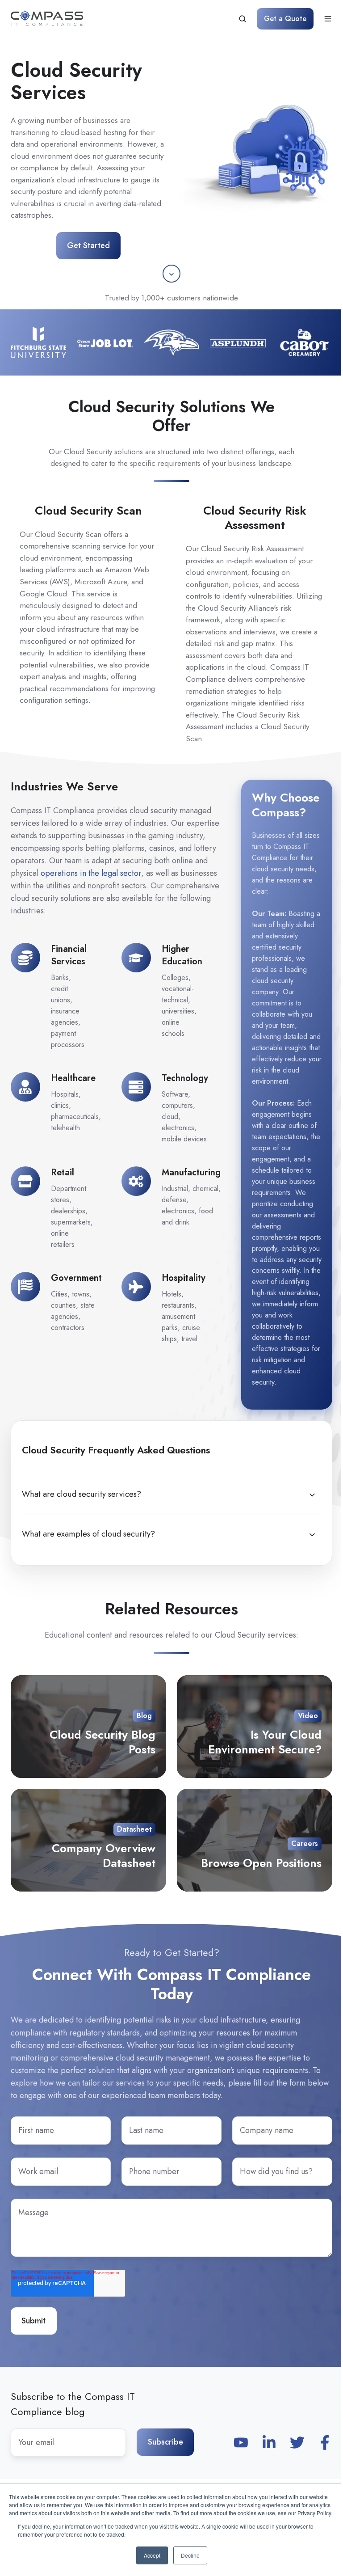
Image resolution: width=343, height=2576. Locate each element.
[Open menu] (328, 19)
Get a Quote (285, 19)
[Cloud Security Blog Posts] (88, 1727)
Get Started (88, 245)
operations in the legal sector (91, 873)
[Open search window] (243, 19)
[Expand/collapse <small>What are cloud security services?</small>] (312, 1495)
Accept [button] (152, 2555)
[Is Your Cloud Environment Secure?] (255, 1727)
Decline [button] (190, 2555)
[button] (171, 274)
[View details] (241, 2443)
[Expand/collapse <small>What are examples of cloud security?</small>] (312, 1535)
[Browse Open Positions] (255, 1840)
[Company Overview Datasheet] (88, 1840)
